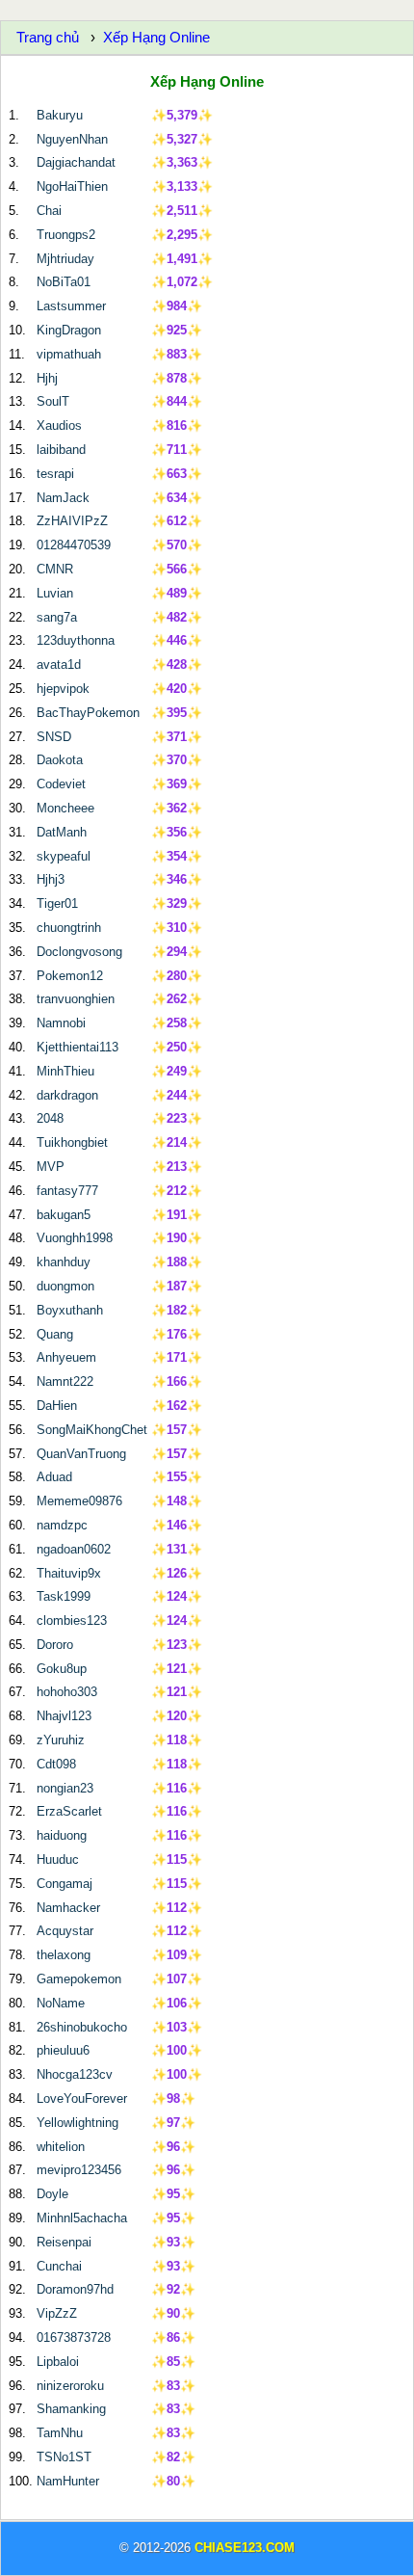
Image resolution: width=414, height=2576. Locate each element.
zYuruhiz (61, 1740)
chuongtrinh (69, 928)
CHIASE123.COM (245, 2548)
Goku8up (62, 1669)
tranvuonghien (76, 999)
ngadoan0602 (74, 1549)
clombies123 (72, 1620)
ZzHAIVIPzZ (72, 521)
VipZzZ (57, 2313)
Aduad (54, 1477)
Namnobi (61, 1023)
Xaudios (59, 425)
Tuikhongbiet (72, 1142)
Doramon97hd (75, 2289)
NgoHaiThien (72, 186)
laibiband (61, 450)
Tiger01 (57, 903)
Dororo (55, 1645)
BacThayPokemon (88, 713)
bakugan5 (64, 1215)
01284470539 (74, 545)
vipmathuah (69, 354)
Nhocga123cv (75, 2074)
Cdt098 (56, 1764)
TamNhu (60, 2433)
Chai (49, 211)
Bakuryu (60, 115)
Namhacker (68, 1908)
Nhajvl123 (64, 1716)
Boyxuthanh (70, 1310)
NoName (61, 2003)
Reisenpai (64, 2242)
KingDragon (69, 330)
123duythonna (76, 640)
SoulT (53, 401)
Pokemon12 (70, 976)
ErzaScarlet (69, 1811)
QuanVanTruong (81, 1454)
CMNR (55, 569)
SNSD (54, 737)
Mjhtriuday (65, 259)
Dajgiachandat (76, 162)
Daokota (60, 760)
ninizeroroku (70, 2386)
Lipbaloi (58, 2362)
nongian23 (65, 1788)
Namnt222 (65, 1381)
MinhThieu (65, 1071)
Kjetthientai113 (78, 1047)
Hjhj (47, 378)
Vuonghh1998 (75, 1238)
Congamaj (65, 1884)
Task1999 (64, 1596)
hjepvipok (63, 689)
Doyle (52, 2194)
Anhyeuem (66, 1357)
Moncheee (65, 808)
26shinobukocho (82, 2027)
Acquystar (65, 1931)
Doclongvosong (79, 952)
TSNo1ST (64, 2457)
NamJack (63, 498)
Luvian (55, 593)
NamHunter (68, 2481)
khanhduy (64, 1262)
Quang (55, 1334)
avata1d (59, 664)
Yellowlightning (78, 2123)
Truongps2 (66, 235)
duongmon (65, 1286)
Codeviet (61, 784)
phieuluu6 (63, 2050)
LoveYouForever (82, 2098)
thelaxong (64, 1955)
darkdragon (67, 1095)
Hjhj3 (51, 879)
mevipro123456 (79, 2170)
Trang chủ (48, 37)
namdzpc (62, 1525)
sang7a (57, 617)
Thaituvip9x (69, 1573)
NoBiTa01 (64, 282)
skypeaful (64, 856)
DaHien (57, 1406)
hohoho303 (67, 1692)
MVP (51, 1167)
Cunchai (59, 2266)
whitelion (61, 2147)
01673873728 (74, 2337)
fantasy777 (67, 1191)
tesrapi (55, 474)
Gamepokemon (79, 1979)
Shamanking (71, 2409)
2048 (50, 1118)
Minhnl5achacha (82, 2218)
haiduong (62, 1835)
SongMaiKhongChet (92, 1430)
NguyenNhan (72, 139)
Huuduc (58, 1859)
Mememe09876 (79, 1501)
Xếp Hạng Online (156, 37)
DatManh (62, 832)
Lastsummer (71, 306)
